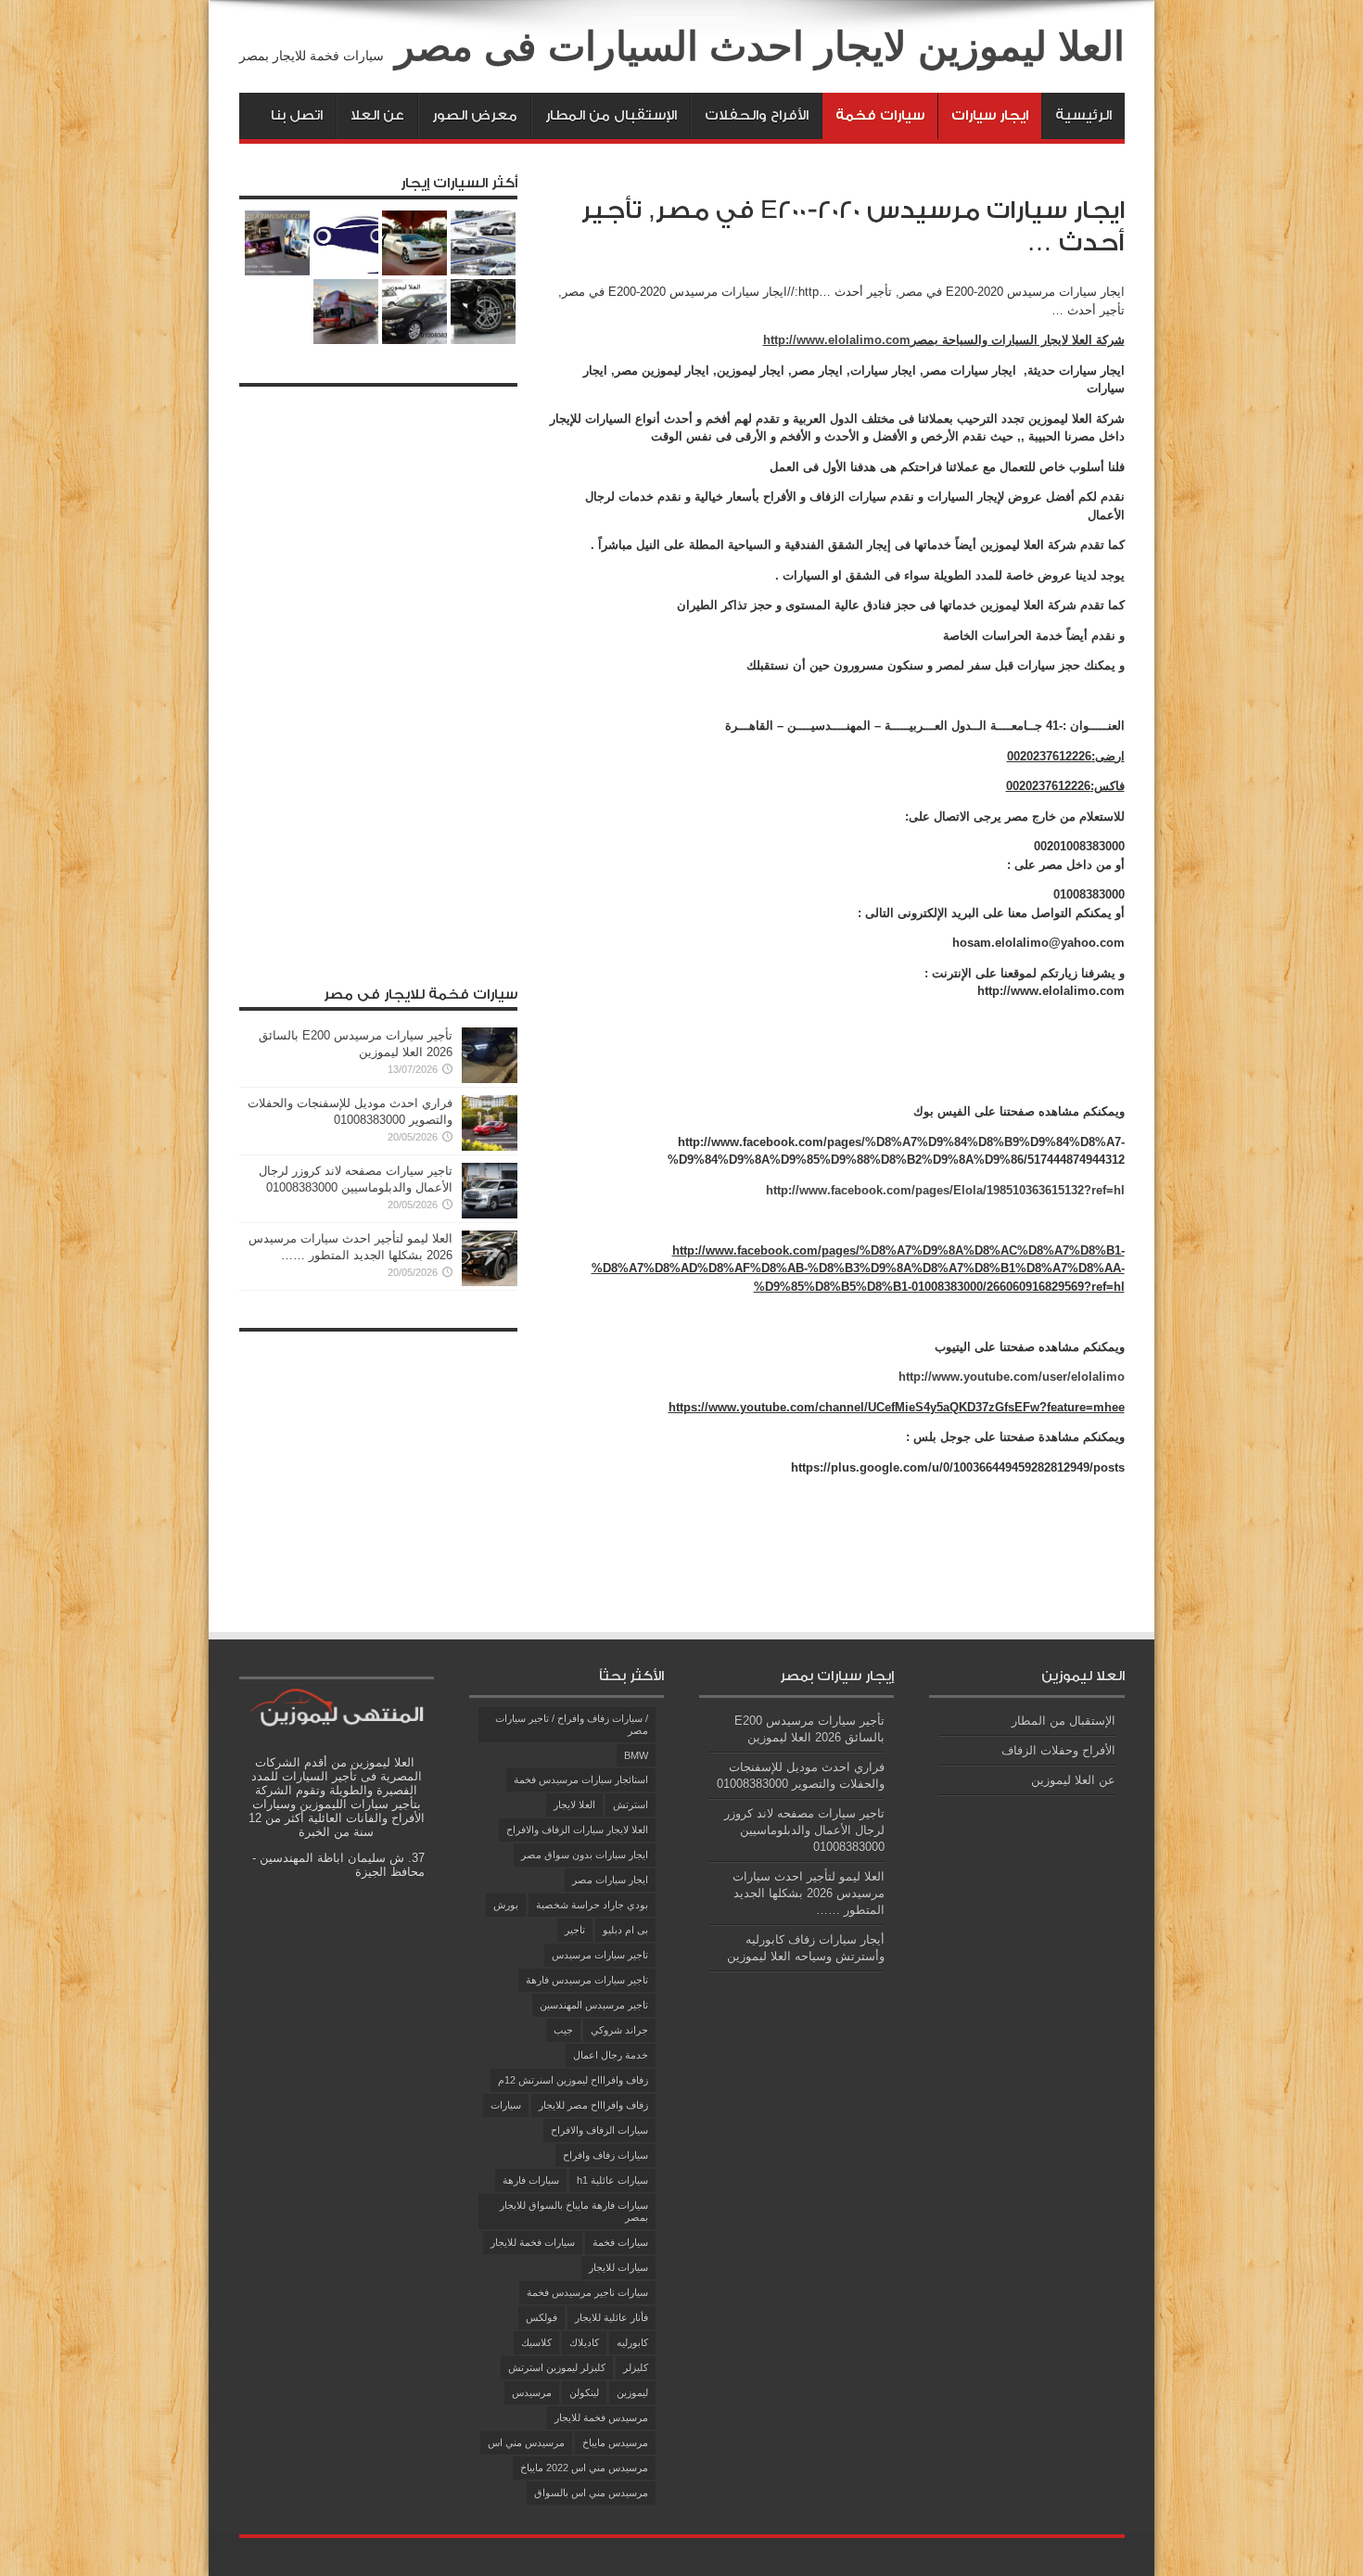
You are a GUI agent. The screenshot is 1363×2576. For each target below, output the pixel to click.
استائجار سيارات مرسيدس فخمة (581, 1779)
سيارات (506, 2105)
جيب (563, 2030)
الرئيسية (1083, 115)
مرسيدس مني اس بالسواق (591, 2493)
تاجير (575, 1930)
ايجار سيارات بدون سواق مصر (585, 1855)
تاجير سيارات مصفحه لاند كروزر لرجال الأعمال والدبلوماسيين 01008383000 (804, 1830)
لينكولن (584, 2392)
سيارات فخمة (880, 115)
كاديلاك (584, 2342)
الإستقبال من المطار (611, 115)
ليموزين (632, 2392)
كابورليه (632, 2342)
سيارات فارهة (531, 2180)
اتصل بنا (297, 115)
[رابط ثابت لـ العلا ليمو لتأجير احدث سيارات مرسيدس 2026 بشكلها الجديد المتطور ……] (490, 1282)
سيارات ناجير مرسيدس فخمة (587, 2292)
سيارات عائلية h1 (612, 2180)
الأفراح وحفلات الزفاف (1058, 1750)
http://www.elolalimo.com (837, 340)
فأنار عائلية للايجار (611, 2317)
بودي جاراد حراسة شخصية (592, 1905)
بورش (506, 1905)
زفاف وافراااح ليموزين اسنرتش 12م (573, 2080)
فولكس (541, 2317)
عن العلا (377, 115)
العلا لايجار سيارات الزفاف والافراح (577, 1830)
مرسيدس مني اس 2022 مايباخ (584, 2468)
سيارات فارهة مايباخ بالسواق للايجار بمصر (574, 2211)
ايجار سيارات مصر (610, 1880)
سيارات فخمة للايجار (533, 2242)
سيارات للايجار (618, 2267)
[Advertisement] (378, 674)
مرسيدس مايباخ (615, 2442)
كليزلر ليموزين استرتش (557, 2367)
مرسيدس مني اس (526, 2442)
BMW (636, 1755)
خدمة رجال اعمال (611, 2055)
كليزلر (636, 2367)
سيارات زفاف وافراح (605, 2155)
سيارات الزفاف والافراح (599, 2130)
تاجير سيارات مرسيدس (600, 1955)
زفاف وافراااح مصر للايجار (593, 2105)
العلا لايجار (574, 1804)
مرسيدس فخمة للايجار (601, 2417)
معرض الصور (475, 115)
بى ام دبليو (625, 1930)
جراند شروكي (619, 2030)
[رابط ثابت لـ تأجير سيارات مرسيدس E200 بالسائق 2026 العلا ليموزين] (490, 1079)
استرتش (631, 1804)
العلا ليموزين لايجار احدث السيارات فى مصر (760, 46)
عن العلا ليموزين (1073, 1780)
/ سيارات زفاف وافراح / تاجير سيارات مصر (572, 1724)
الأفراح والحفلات (757, 115)
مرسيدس (532, 2392)
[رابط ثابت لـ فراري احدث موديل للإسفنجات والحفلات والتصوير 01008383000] (490, 1147)
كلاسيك (536, 2342)
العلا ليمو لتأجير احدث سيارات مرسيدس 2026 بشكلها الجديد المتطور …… (809, 1893)
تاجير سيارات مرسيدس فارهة (587, 1980)
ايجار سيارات (990, 115)
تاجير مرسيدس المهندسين (594, 2005)
